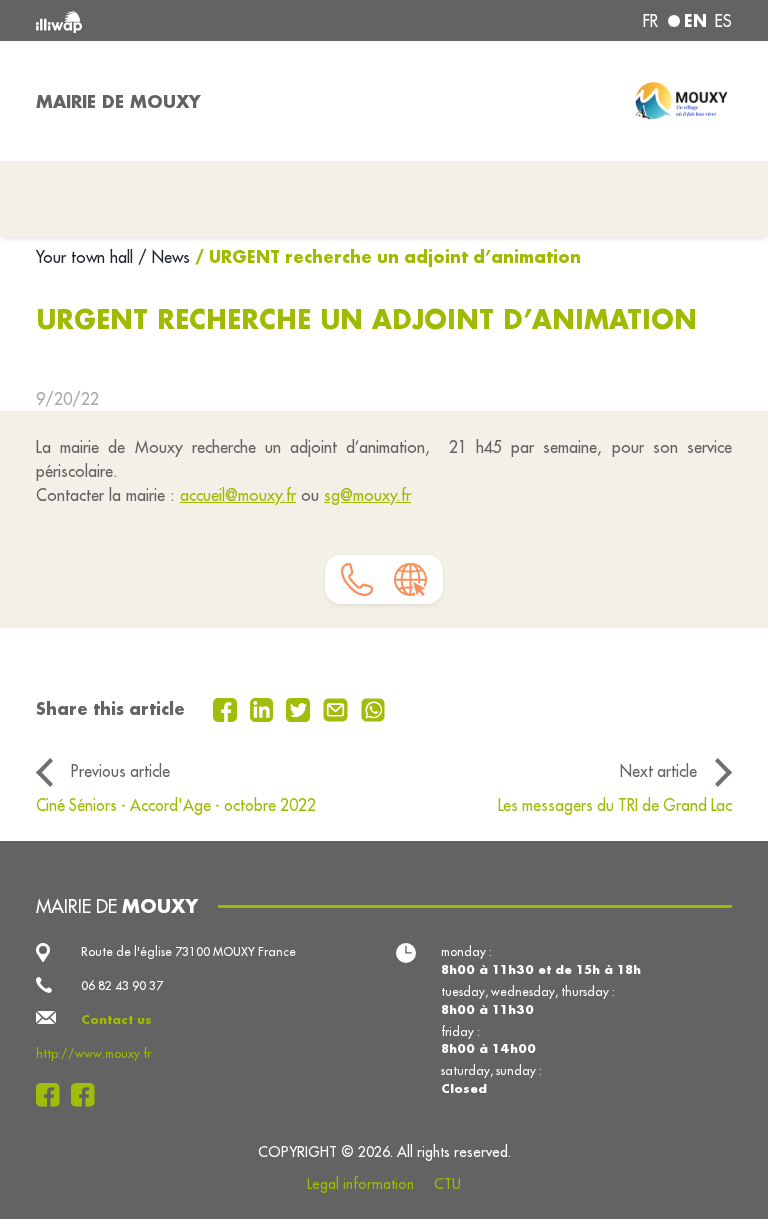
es (723, 21)
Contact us (116, 1019)
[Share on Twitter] (300, 708)
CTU (447, 1184)
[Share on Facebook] (227, 708)
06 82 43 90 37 (122, 985)
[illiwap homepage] (174, 20)
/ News (164, 257)
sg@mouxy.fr (367, 495)
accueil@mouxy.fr (238, 495)
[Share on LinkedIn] (264, 708)
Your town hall (87, 257)
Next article (658, 771)
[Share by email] (338, 708)
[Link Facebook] (53, 1095)
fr (650, 21)
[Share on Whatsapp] (373, 708)
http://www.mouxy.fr (93, 1053)
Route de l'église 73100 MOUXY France (188, 951)
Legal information (360, 1184)
